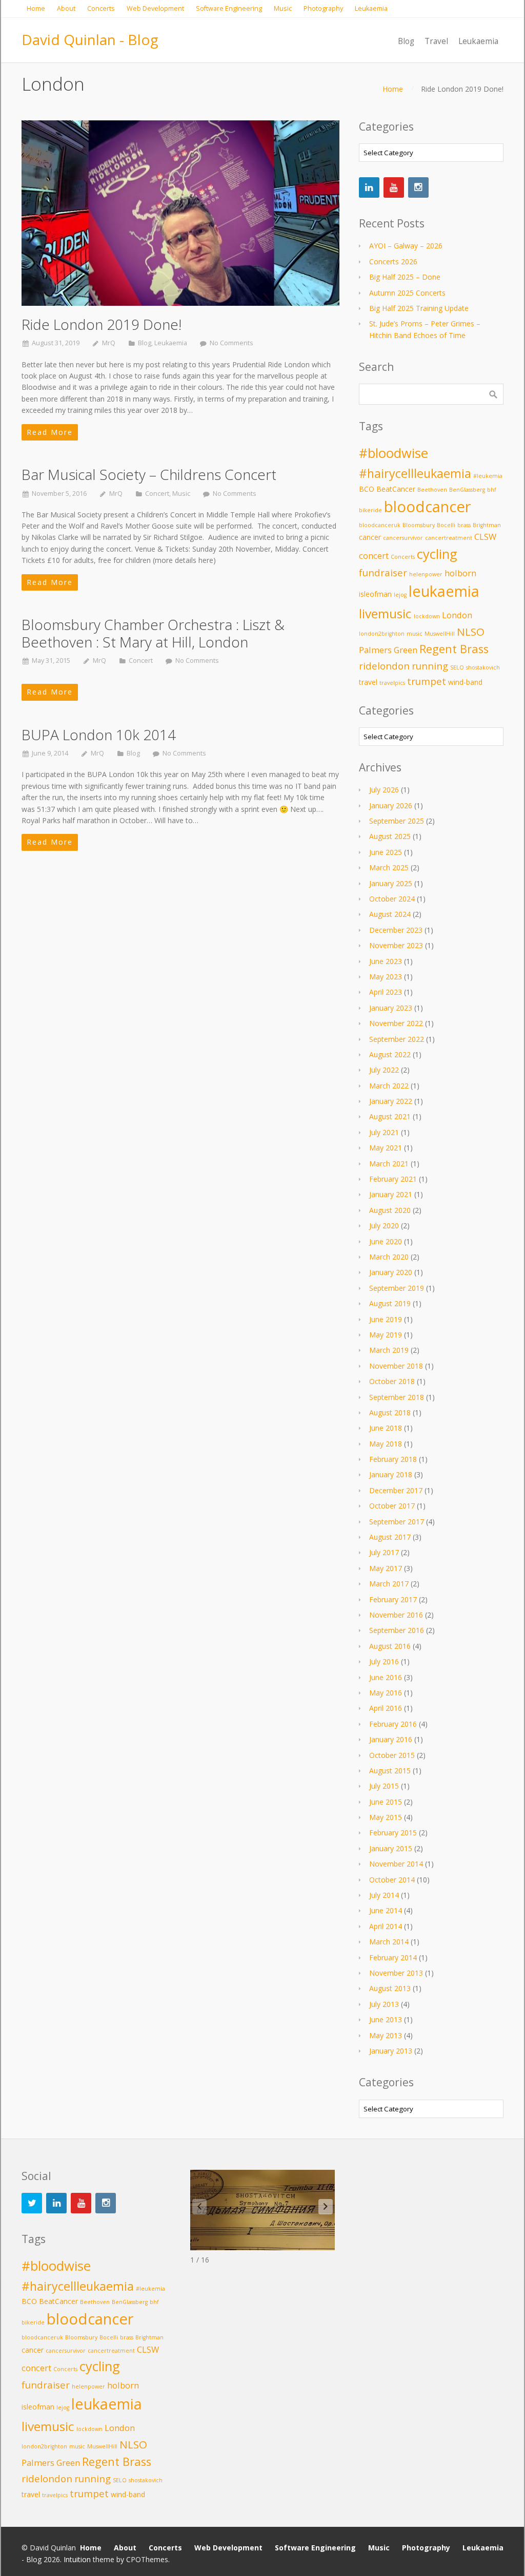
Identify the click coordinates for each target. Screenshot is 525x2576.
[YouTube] (394, 187)
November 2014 (396, 1864)
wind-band (465, 682)
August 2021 (390, 1116)
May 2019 (386, 1335)
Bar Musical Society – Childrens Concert (149, 474)
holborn (460, 573)
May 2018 (386, 1444)
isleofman (375, 594)
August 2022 (390, 1054)
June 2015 (386, 1802)
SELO (457, 667)
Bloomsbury (419, 525)
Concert (157, 494)
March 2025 (389, 867)
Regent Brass (454, 649)
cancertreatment (449, 538)
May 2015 (386, 1817)
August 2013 (390, 1988)
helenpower (426, 574)
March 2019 (389, 1350)
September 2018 (397, 1397)
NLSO (471, 632)
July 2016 (384, 1661)
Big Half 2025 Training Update (419, 308)
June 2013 (386, 2019)
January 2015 (391, 1848)
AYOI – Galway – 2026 (406, 246)
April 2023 (386, 992)
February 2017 (393, 1599)
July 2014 (384, 1895)
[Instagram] (418, 187)
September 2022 (397, 1039)
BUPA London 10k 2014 (99, 735)
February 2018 (393, 1459)
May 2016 (386, 1693)
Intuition (77, 2559)
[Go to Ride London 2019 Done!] (180, 213)
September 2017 (397, 1522)
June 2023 (386, 961)
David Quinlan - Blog (90, 39)
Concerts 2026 (393, 261)
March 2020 (389, 1257)
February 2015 (393, 1832)
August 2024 (390, 914)
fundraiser (383, 572)
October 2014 (392, 1880)
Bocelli (446, 525)
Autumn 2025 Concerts (407, 293)
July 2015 (384, 1786)
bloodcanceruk (380, 525)
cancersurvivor (403, 538)
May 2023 (386, 977)
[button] (326, 2207)
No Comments (231, 343)
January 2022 (391, 1101)
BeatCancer (396, 489)
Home (393, 89)
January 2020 (391, 1272)
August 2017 (390, 1537)
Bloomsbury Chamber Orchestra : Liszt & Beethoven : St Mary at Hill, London (153, 633)
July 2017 (384, 1552)
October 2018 (392, 1381)
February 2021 (393, 1179)
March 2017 (389, 1584)
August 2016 (390, 1646)
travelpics (392, 683)
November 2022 (396, 1023)
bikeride (370, 510)
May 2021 (386, 1148)
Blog (145, 343)
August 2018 (390, 1412)
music (415, 634)
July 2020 (384, 1226)
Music (181, 494)
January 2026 (391, 805)
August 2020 (390, 1210)
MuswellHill (440, 634)
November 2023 (396, 945)
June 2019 (386, 1319)
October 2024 (392, 899)
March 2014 (389, 1942)
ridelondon (384, 666)
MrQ (109, 343)
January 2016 (391, 1739)
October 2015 (392, 1755)
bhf (492, 490)
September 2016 (397, 1630)
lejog (400, 595)
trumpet (427, 681)
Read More (50, 432)
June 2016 (386, 1677)
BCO (367, 489)
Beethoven (432, 490)
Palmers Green (388, 650)
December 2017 (396, 1490)
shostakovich (483, 667)
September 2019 (397, 1288)
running (430, 666)
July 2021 (384, 1132)
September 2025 (397, 821)
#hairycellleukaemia (415, 473)
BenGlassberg (467, 490)
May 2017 (386, 1568)
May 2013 (386, 2035)
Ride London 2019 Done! (102, 324)
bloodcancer (428, 507)
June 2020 (386, 1241)
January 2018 (391, 1474)
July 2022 (384, 1070)
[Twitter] (32, 2203)
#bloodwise (393, 453)
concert (374, 556)
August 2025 (390, 836)
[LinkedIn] (369, 187)
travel (368, 682)
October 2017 (392, 1506)
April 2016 (386, 1708)
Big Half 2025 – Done (405, 277)
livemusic (385, 613)
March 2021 (389, 1164)
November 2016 (396, 1615)
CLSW (485, 537)
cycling (437, 554)
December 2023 (396, 930)
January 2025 (391, 883)
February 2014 (393, 1957)
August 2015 (390, 1771)
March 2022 (389, 1086)
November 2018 (396, 1366)
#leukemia (488, 476)
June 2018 (386, 1428)
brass (464, 525)
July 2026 (384, 790)
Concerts (403, 557)
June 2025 (386, 852)
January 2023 (391, 1008)
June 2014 (386, 1910)
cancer (370, 537)
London (457, 615)
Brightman (487, 525)
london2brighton (382, 634)
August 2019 (390, 1303)
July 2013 (384, 2004)
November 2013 (396, 1973)
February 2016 (393, 1724)
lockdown (427, 616)
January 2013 (391, 2051)
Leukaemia (171, 343)
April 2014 (386, 1926)
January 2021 (391, 1194)
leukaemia (444, 591)
